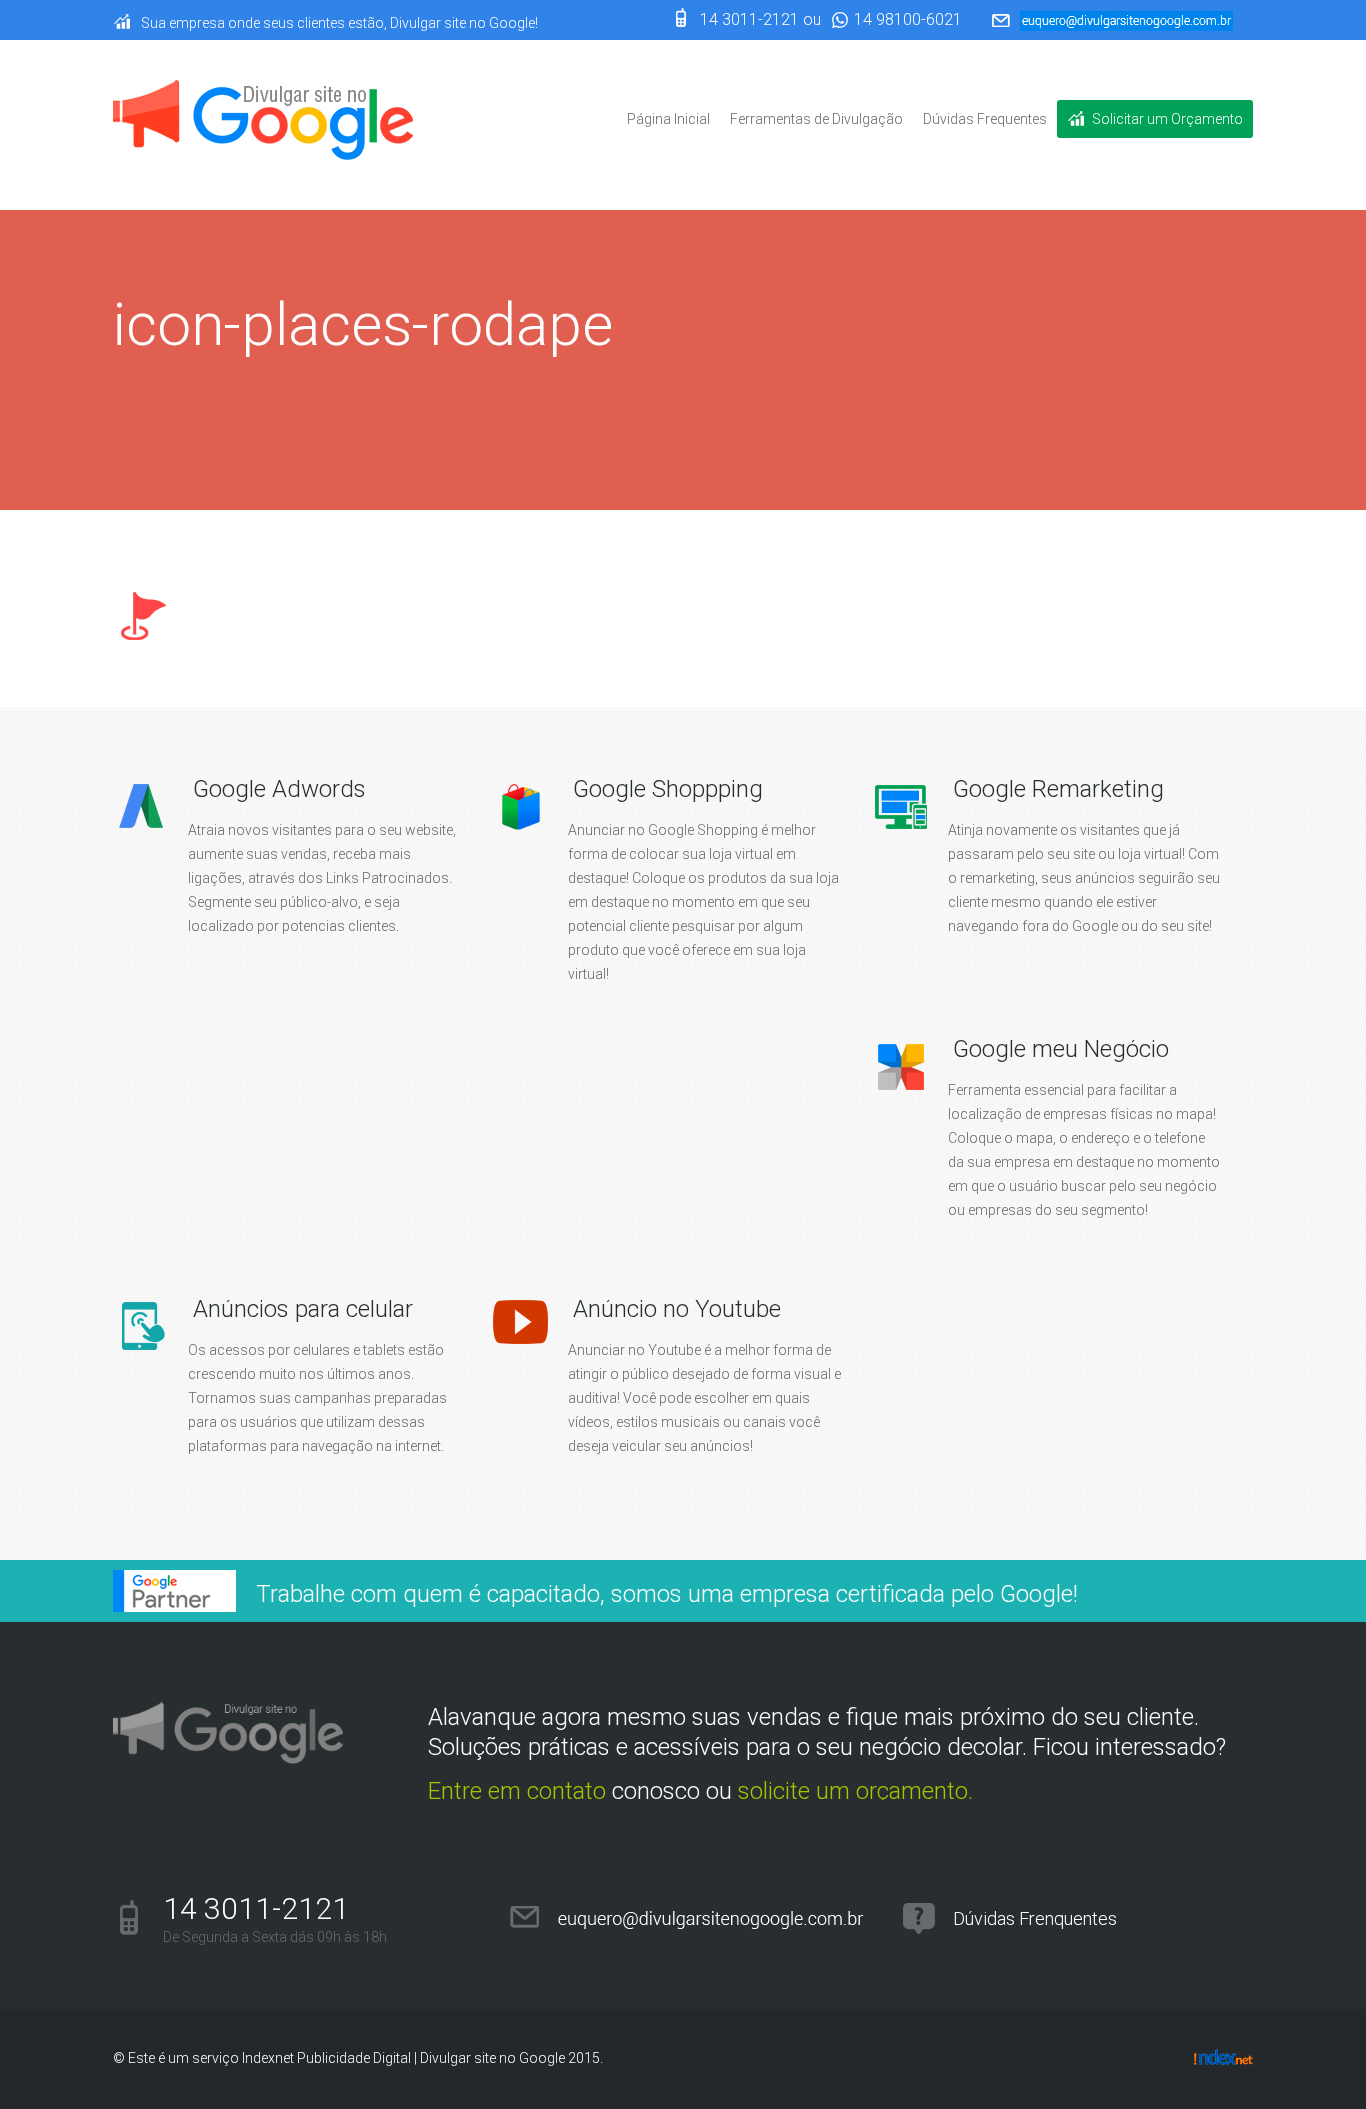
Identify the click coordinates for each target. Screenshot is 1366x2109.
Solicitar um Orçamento (1167, 119)
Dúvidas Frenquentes (1035, 1918)
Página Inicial (668, 119)
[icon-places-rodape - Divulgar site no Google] (263, 123)
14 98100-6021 (908, 19)
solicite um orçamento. (855, 1791)
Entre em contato (517, 1791)
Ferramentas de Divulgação (816, 119)
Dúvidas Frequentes (985, 119)
